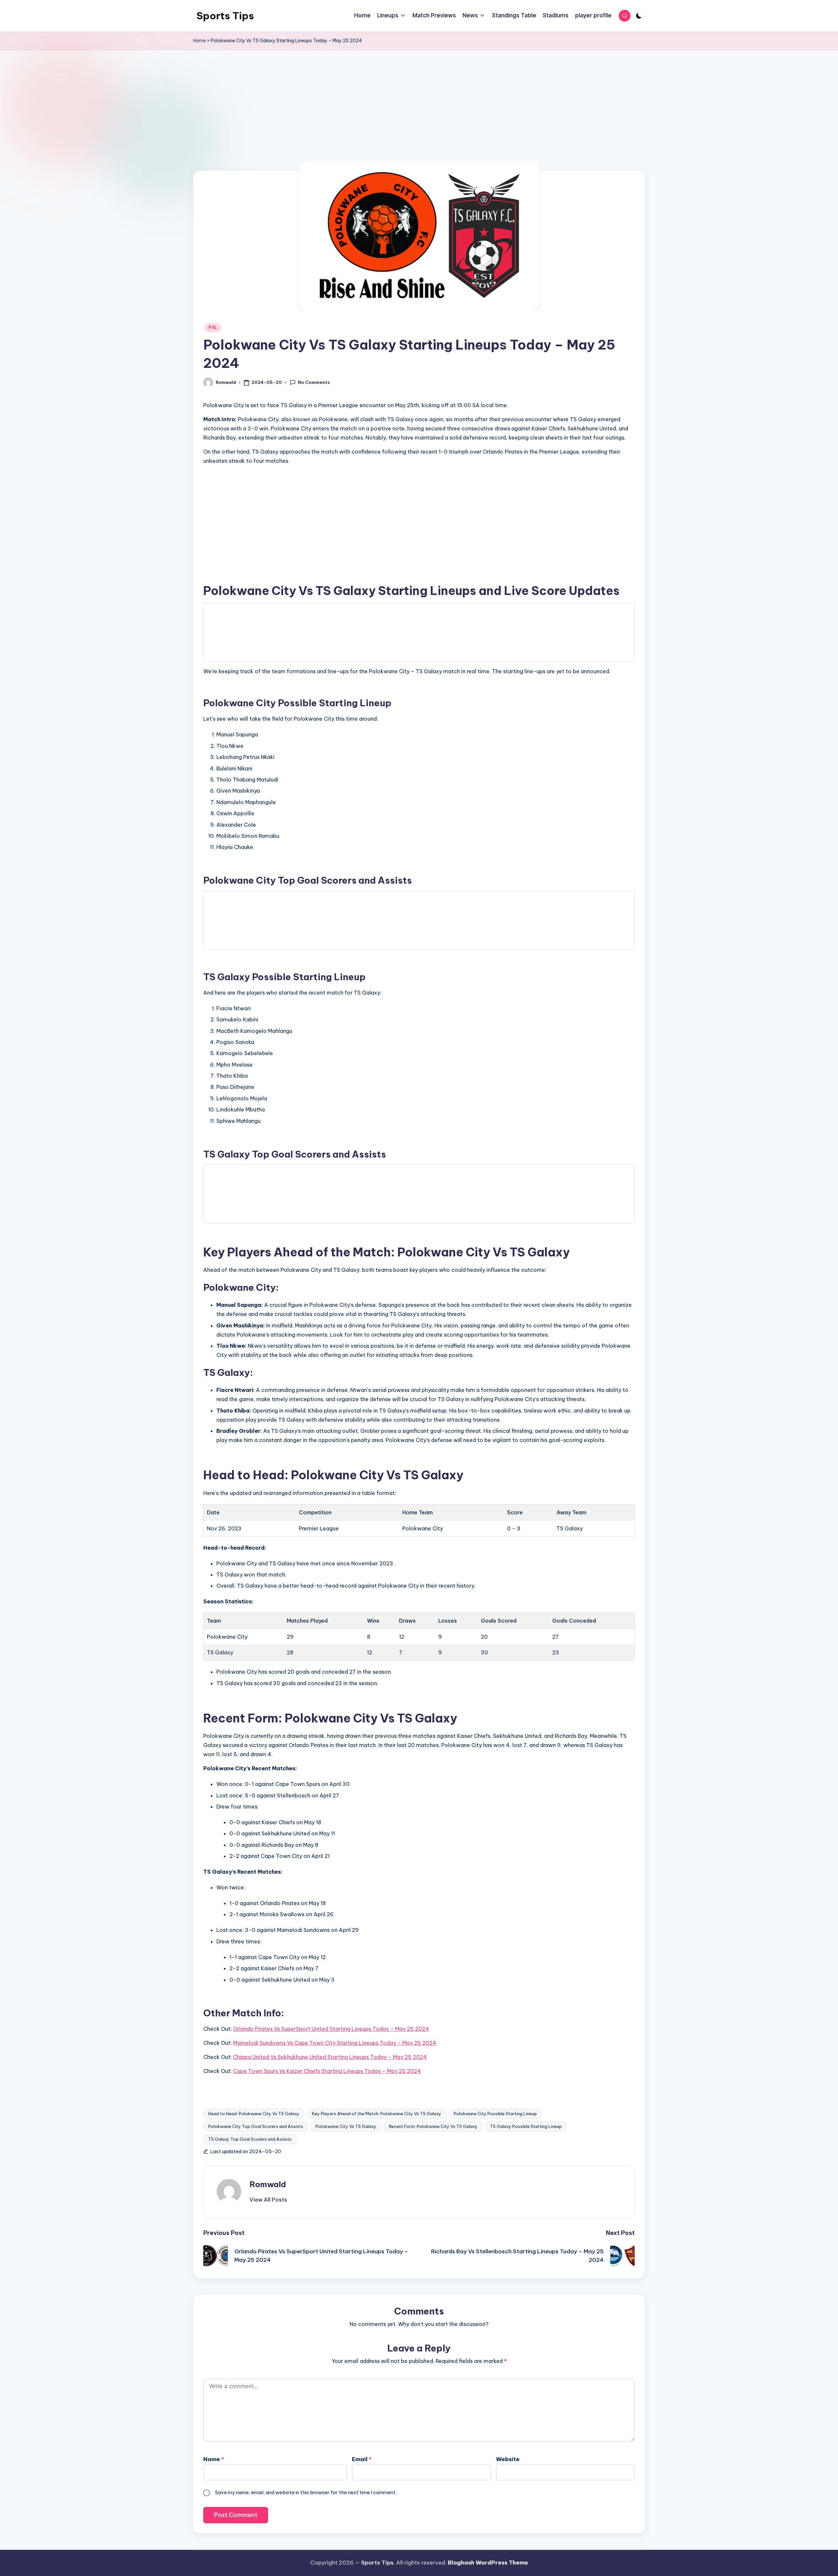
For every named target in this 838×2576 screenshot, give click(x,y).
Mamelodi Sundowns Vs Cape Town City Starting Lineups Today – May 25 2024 (335, 2043)
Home (200, 41)
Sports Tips (225, 16)
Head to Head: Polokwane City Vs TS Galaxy (254, 2114)
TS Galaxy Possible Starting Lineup (526, 2126)
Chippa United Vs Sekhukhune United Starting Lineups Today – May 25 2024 (330, 2057)
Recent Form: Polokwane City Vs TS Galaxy (433, 2126)
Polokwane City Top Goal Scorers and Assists (256, 2126)
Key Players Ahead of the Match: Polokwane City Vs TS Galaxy (377, 2114)
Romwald (268, 2184)
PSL (213, 327)
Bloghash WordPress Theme (488, 2563)
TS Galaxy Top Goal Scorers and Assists (250, 2139)
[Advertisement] (419, 122)
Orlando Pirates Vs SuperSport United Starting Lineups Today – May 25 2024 (331, 2029)
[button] (268, 2200)
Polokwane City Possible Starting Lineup (495, 2114)
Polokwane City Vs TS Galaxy (346, 2126)
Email (362, 2459)
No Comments (314, 382)
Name (214, 2459)
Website (508, 2459)
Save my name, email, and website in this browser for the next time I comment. (306, 2492)
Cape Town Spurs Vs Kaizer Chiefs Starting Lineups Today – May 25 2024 (327, 2071)
